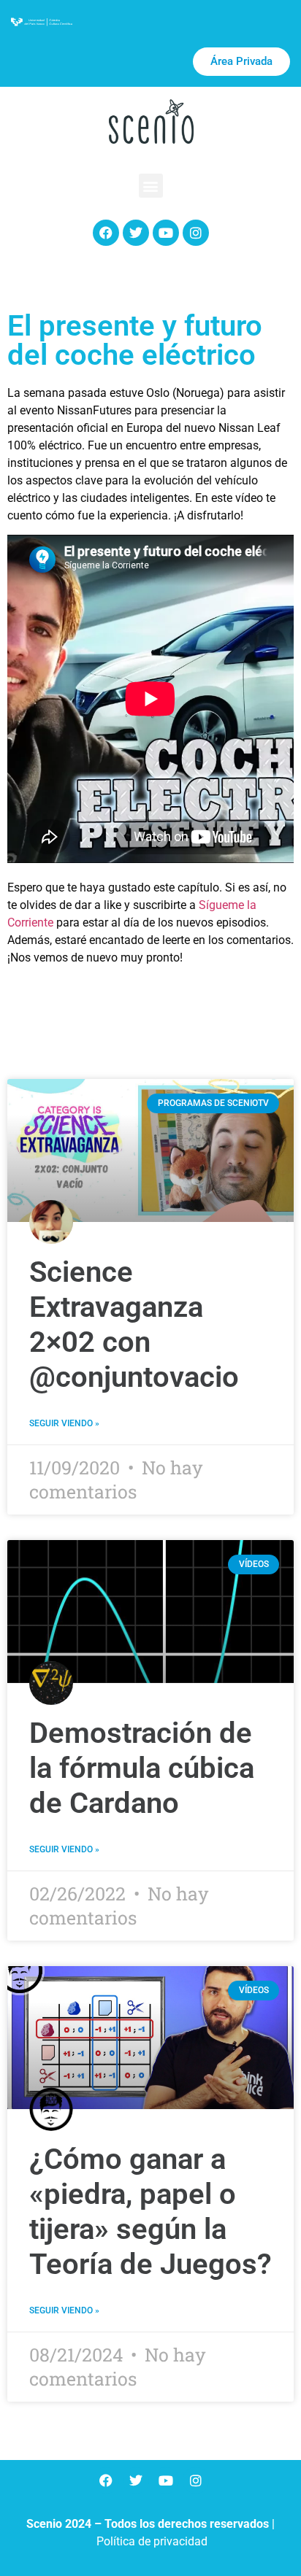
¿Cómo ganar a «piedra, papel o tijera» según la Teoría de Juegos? (150, 2212)
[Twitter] (136, 233)
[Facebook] (106, 233)
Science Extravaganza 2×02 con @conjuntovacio (134, 1324)
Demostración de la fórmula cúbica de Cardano (142, 1768)
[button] (151, 186)
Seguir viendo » (64, 1423)
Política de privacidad (152, 2541)
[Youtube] (166, 233)
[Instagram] (196, 233)
